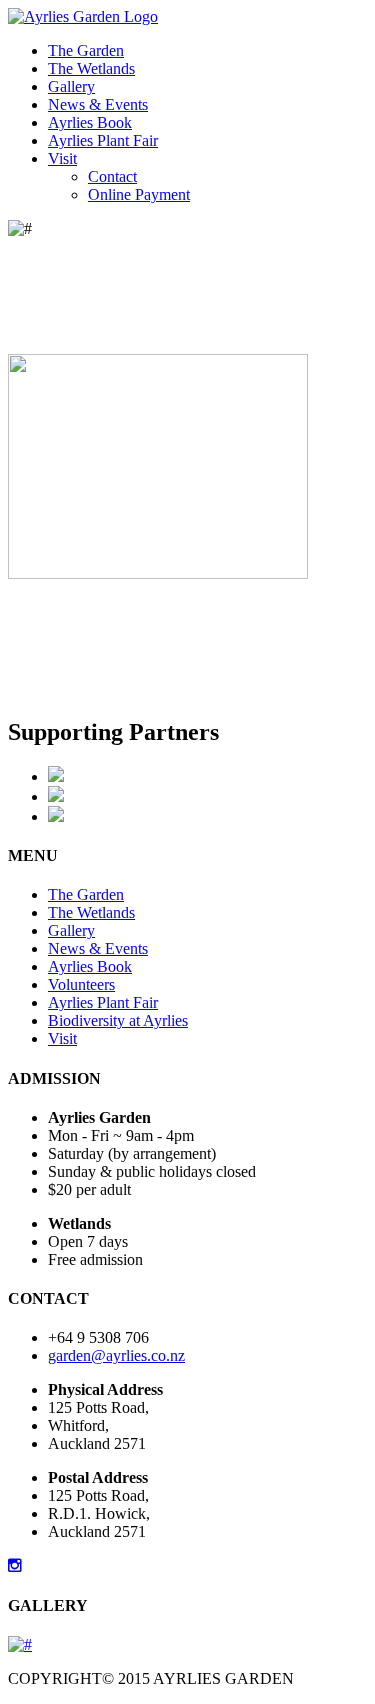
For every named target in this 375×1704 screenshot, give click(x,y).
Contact (112, 176)
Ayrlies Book (90, 122)
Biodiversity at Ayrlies (118, 1020)
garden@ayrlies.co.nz (116, 1355)
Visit (62, 158)
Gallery (71, 86)
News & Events (98, 104)
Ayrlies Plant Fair (103, 140)
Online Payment (139, 194)
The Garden (86, 50)
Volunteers (81, 984)
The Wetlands (91, 68)
